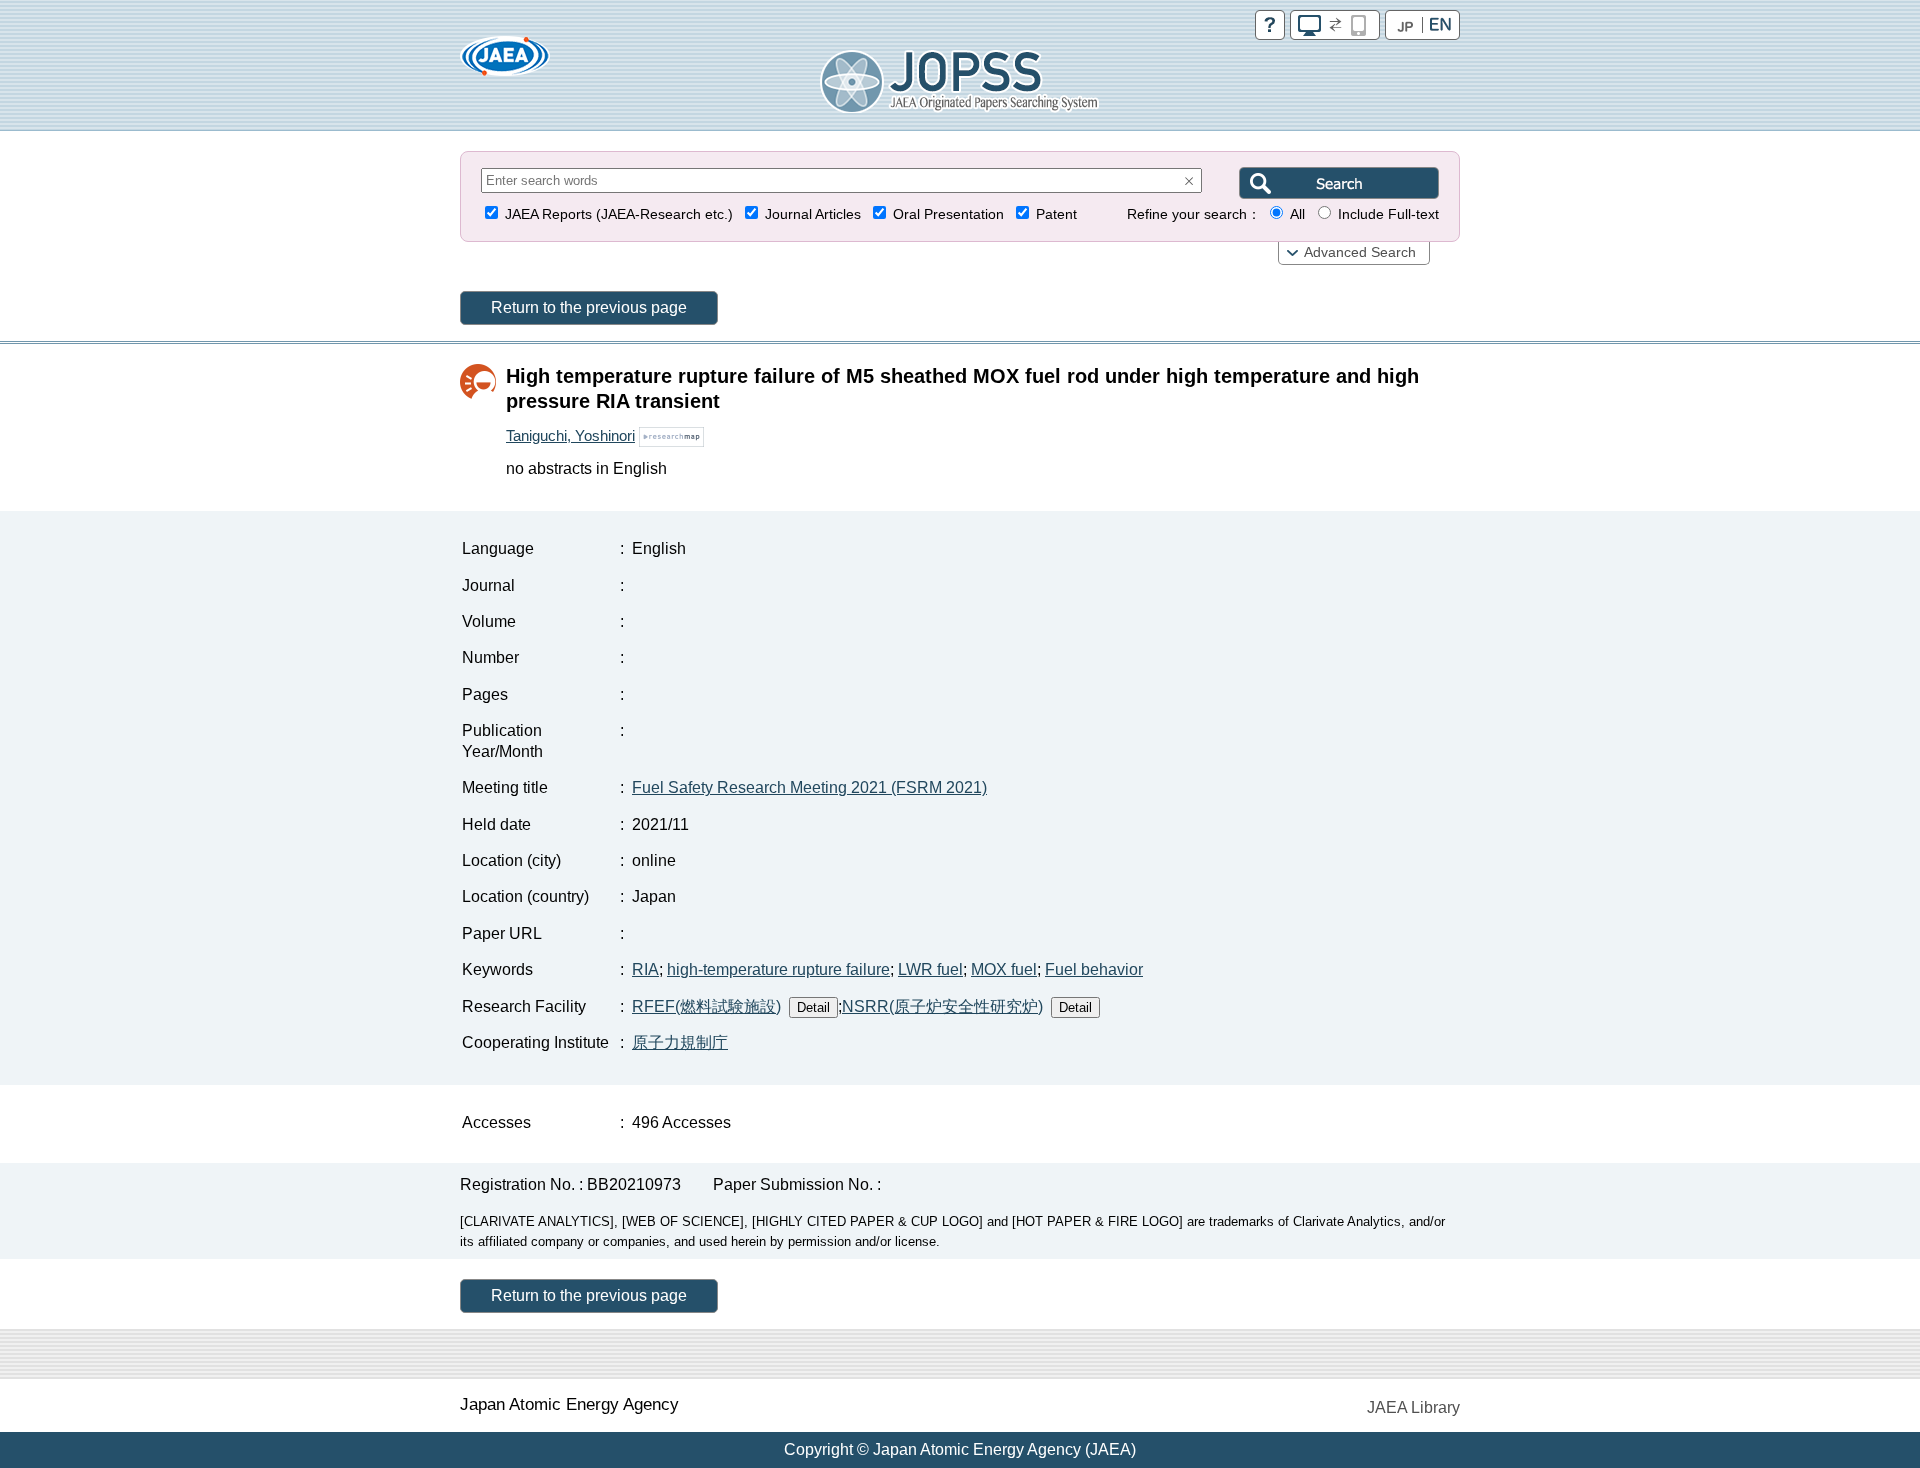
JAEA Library (1413, 1407)
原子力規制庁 (680, 1042)
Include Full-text (1388, 214)
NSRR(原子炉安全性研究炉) (942, 1006)
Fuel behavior (1094, 969)
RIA (645, 969)
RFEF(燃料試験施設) (706, 1006)
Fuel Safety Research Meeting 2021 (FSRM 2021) (809, 787)
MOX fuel (1004, 969)
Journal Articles (813, 214)
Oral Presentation (948, 214)
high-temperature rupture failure (778, 969)
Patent (1056, 214)
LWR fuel (930, 969)
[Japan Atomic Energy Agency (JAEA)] (505, 62)
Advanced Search (1360, 252)
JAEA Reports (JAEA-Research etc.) (619, 214)
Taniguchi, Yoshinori (570, 435)
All (1297, 214)
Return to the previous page (589, 307)
